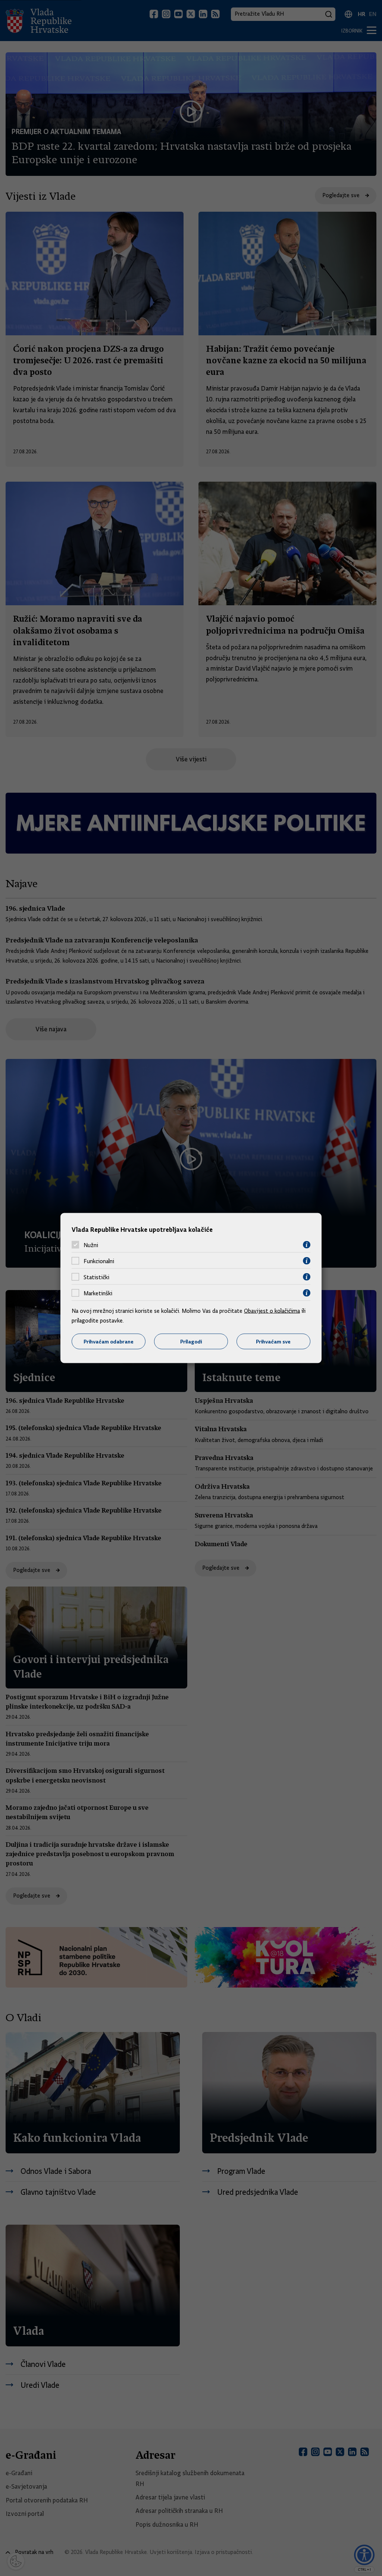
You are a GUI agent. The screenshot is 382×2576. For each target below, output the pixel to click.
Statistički (96, 1277)
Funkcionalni (99, 1261)
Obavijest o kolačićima (272, 1311)
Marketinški (98, 1293)
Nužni (91, 1245)
